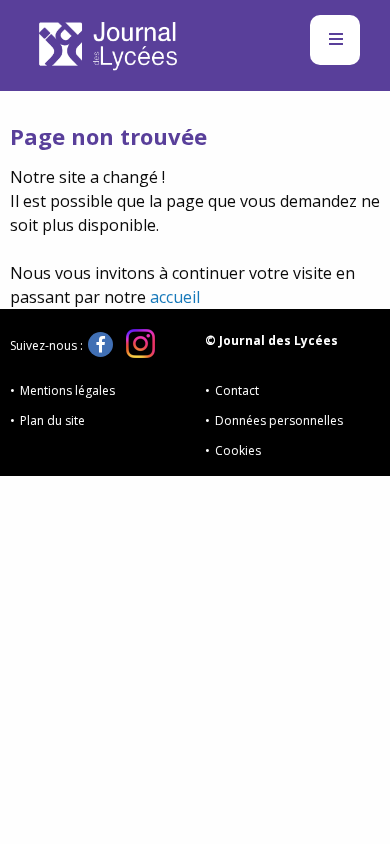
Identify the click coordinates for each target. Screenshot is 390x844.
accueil (175, 297)
